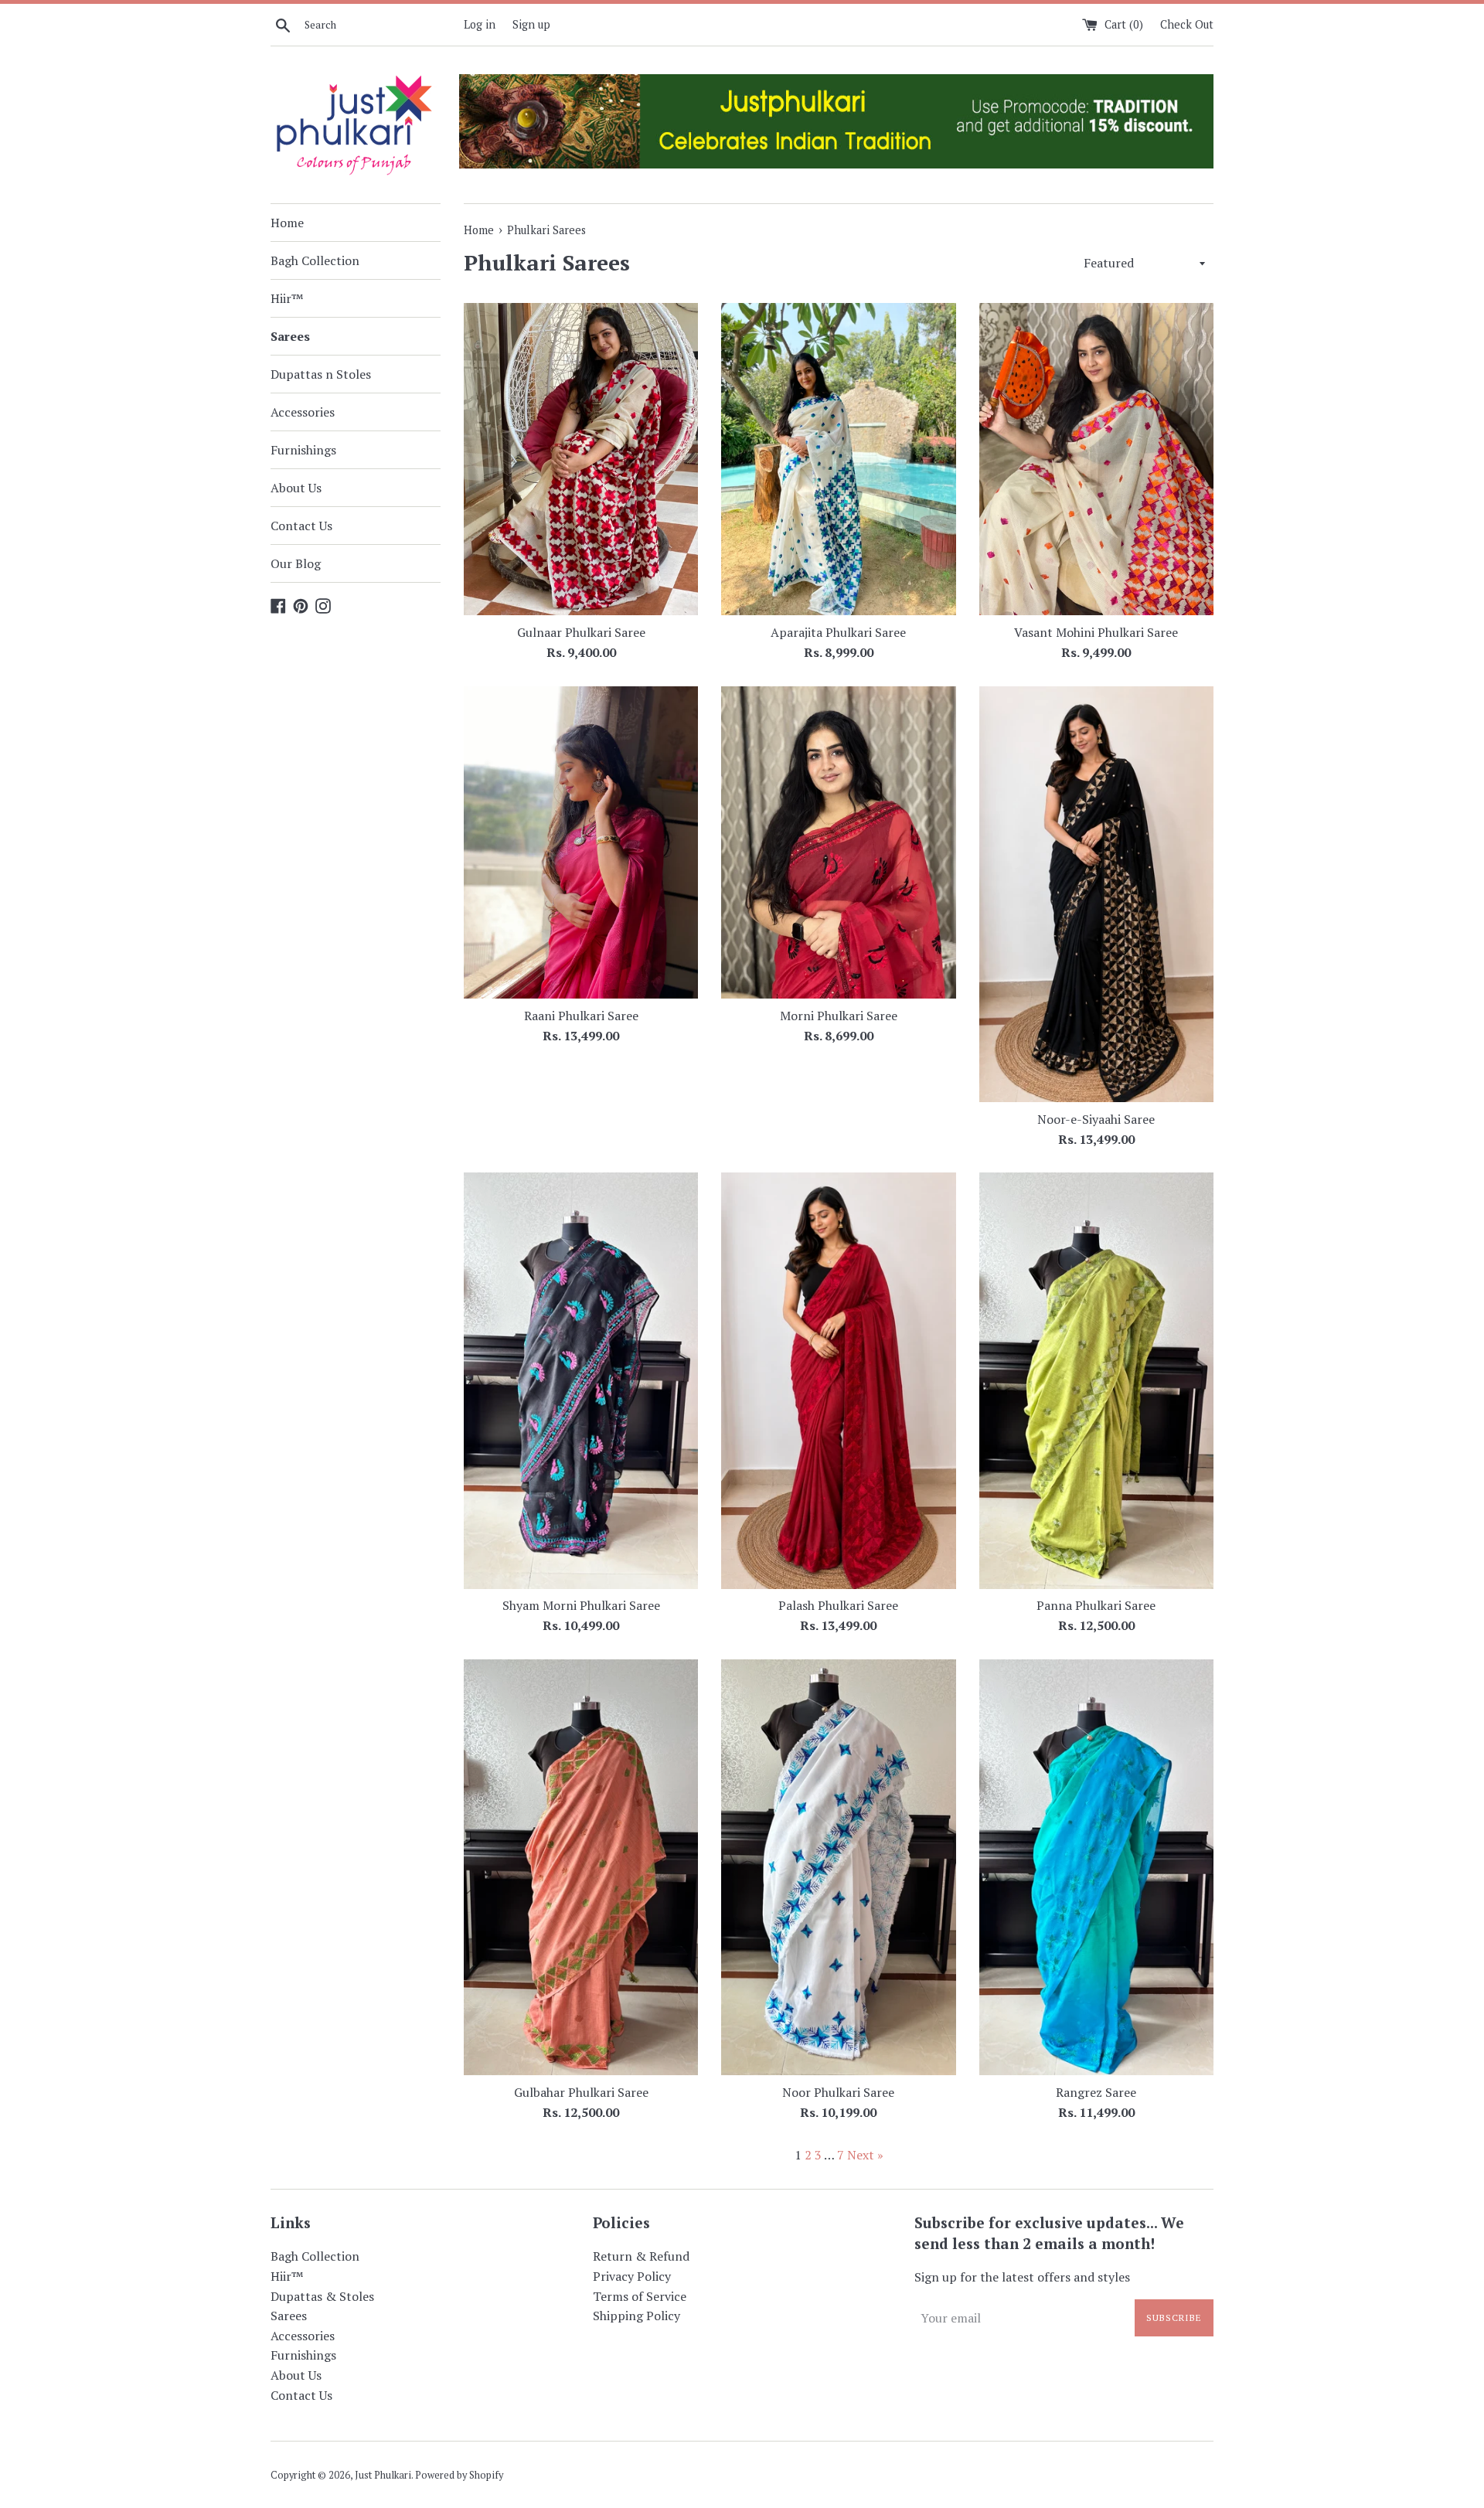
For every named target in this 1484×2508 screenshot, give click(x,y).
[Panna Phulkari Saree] (1096, 1380)
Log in (480, 24)
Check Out (1187, 24)
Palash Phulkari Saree (838, 1606)
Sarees (290, 336)
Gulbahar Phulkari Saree (581, 2092)
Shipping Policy (636, 2316)
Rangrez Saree (1096, 2092)
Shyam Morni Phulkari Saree (581, 1606)
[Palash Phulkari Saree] (838, 1380)
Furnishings (303, 450)
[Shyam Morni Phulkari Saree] (581, 1380)
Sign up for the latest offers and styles (1022, 2277)
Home (287, 223)
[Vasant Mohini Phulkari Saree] (1096, 459)
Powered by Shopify (459, 2475)
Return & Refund (641, 2256)
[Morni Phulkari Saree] (838, 842)
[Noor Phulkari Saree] (838, 1867)
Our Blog (296, 563)
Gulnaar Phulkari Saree (581, 632)
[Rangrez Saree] (1096, 1867)
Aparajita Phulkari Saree (838, 632)
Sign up (531, 24)
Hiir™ (287, 298)
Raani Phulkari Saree (581, 1016)
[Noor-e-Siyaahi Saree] (1096, 894)
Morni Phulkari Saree (839, 1016)
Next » (865, 2155)
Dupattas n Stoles (321, 374)
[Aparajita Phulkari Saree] (838, 459)
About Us (296, 488)
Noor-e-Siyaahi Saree (1096, 1119)
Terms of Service (640, 2296)
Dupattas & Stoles (322, 2296)
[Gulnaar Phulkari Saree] (581, 459)
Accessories (303, 412)
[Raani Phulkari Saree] (581, 842)
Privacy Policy (632, 2276)
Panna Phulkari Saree (1096, 1606)
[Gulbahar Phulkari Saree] (581, 1867)
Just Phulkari (383, 2475)
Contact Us (301, 526)
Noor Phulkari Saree (838, 2092)
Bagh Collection (315, 260)
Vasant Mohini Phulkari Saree (1096, 632)
